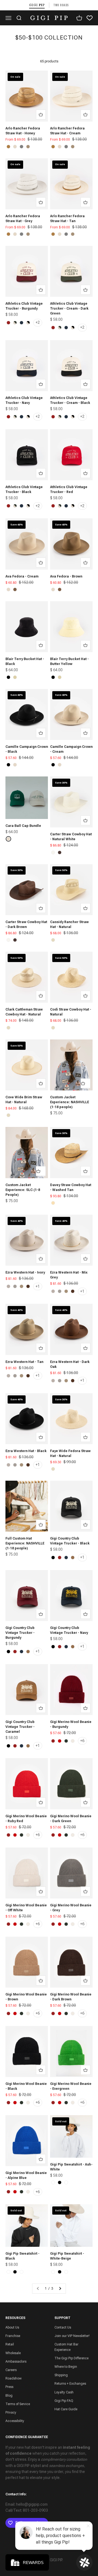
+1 (38, 1286)
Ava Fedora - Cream (22, 576)
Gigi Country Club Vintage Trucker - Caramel (20, 1727)
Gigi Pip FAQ (64, 2401)
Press (9, 2387)
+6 (82, 1741)
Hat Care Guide (66, 2409)
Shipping (61, 2375)
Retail (10, 2344)
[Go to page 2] (60, 2289)
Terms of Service (18, 2404)
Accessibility (15, 2421)
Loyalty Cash (64, 2392)
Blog (9, 2396)
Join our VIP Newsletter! (72, 2336)
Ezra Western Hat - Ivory (25, 1272)
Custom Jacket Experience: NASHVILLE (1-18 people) (70, 1102)
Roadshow (13, 2378)
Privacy (11, 2412)
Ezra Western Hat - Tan (24, 1362)
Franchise (13, 2336)
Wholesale (13, 2353)
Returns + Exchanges (70, 2384)
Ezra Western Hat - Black (26, 1451)
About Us (12, 2327)
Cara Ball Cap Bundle (23, 826)
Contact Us (63, 2327)
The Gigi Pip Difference (71, 2358)
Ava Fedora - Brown (66, 576)
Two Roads (61, 5)
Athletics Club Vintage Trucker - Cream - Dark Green (69, 309)
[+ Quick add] (41, 114)
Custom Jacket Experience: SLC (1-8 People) (23, 1190)
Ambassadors (16, 2362)
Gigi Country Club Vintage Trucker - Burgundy (20, 1633)
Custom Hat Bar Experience (66, 2347)
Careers (11, 2370)
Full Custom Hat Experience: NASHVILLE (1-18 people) (25, 1543)
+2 (38, 322)
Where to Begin (66, 2367)
